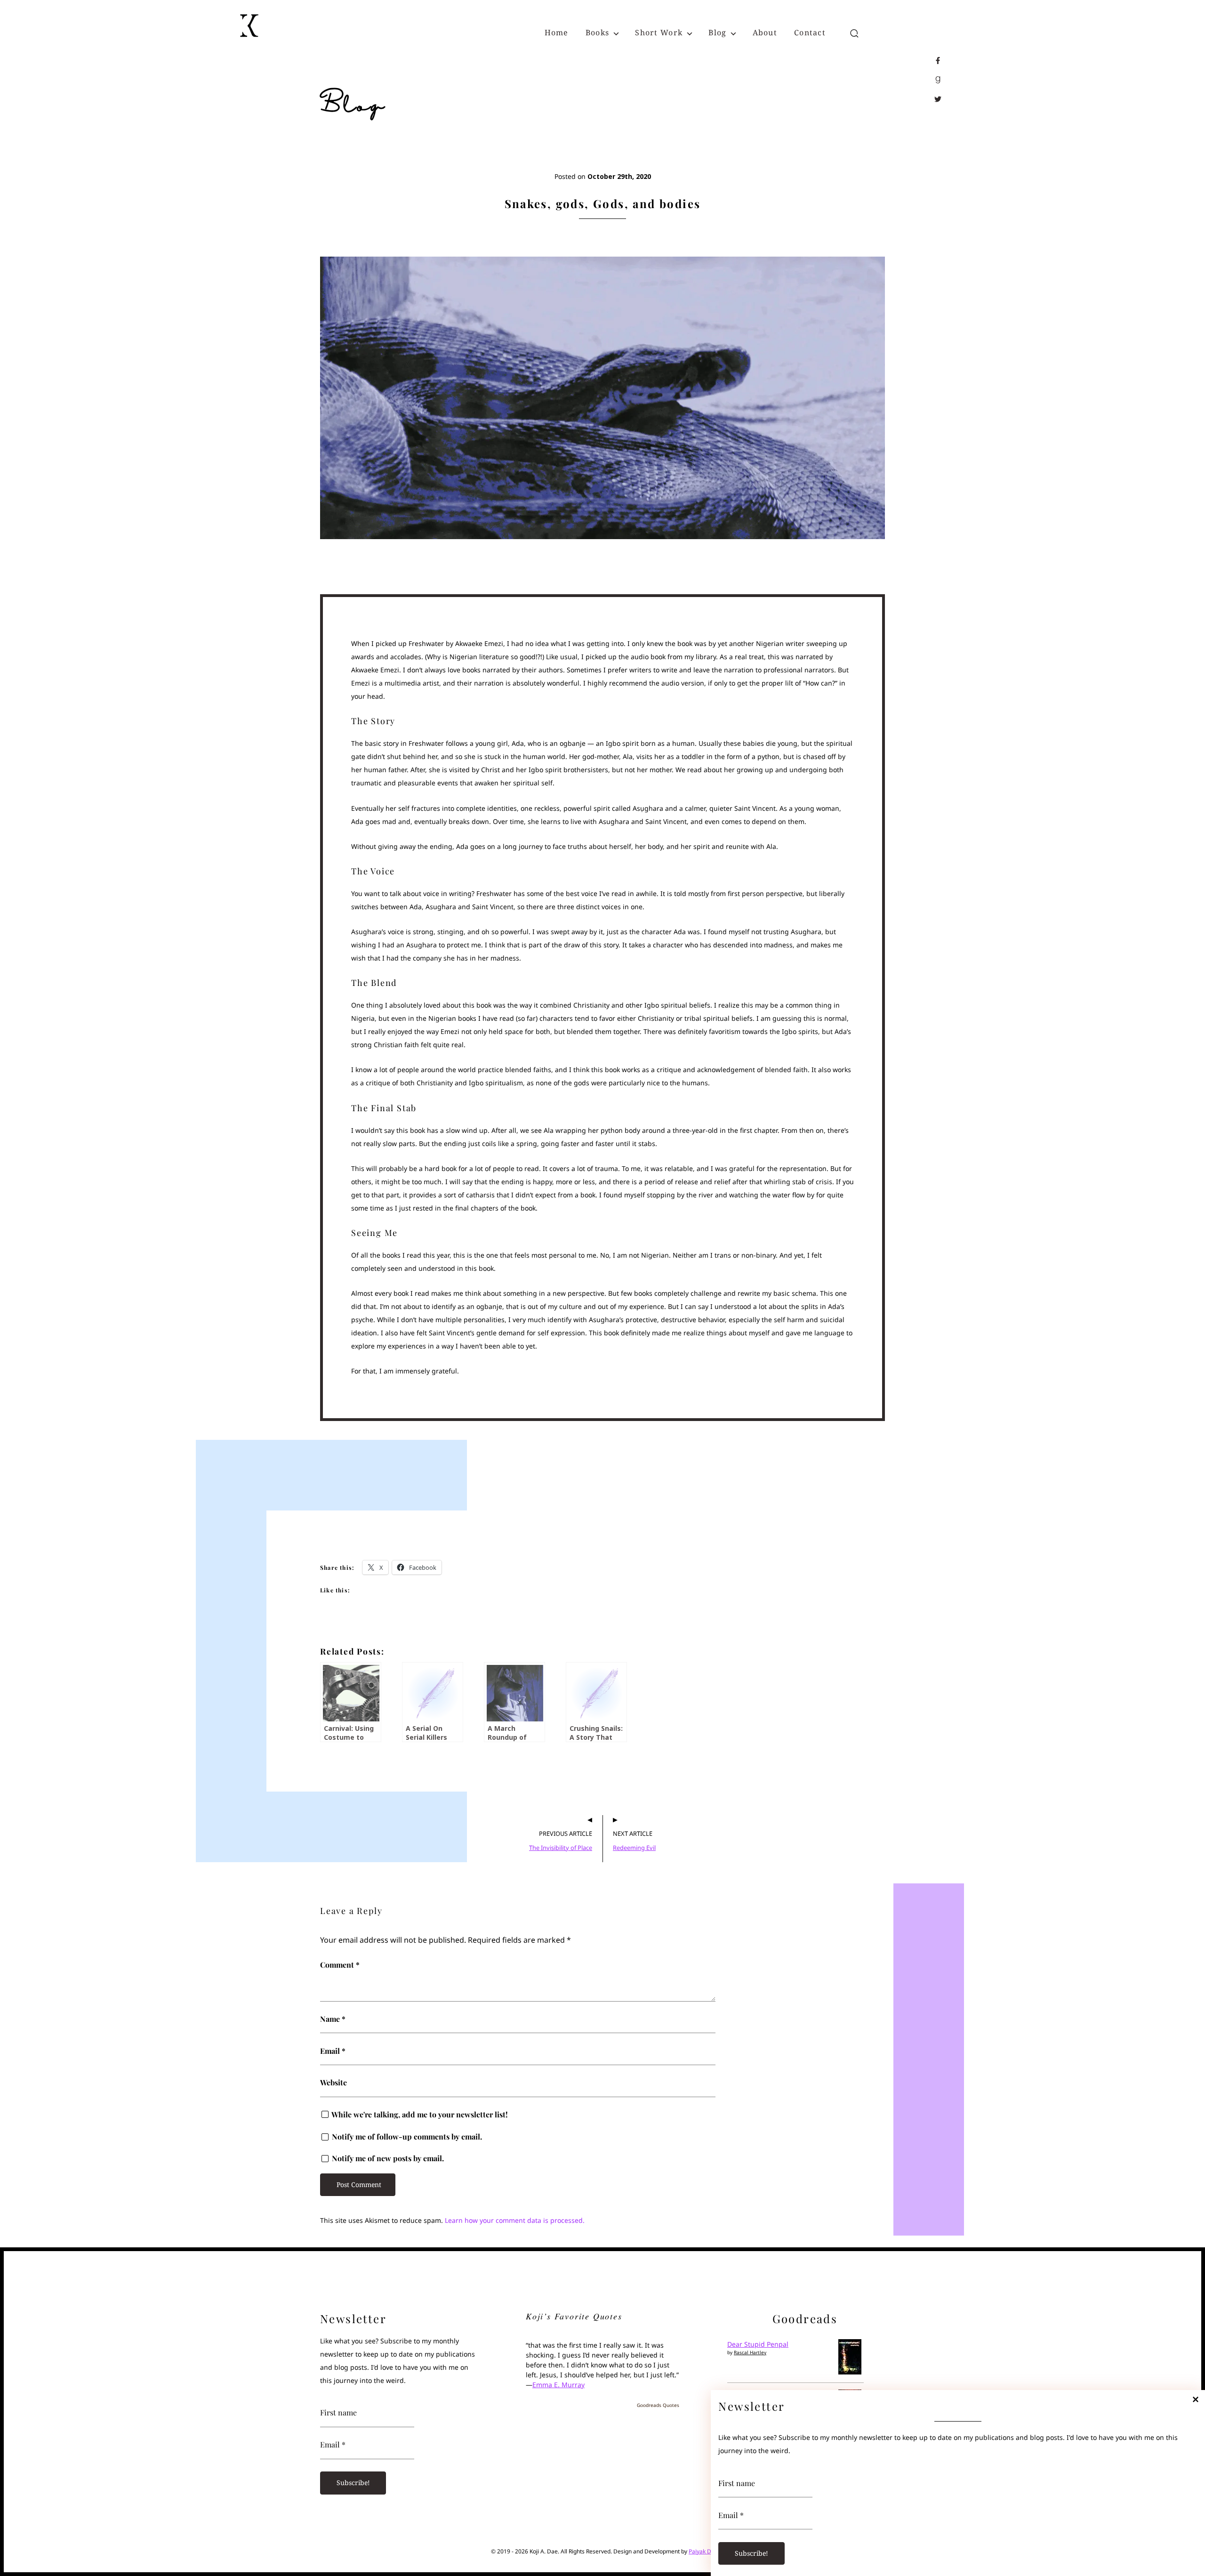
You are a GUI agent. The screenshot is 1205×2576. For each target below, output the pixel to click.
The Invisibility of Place (561, 1848)
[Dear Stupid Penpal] (850, 2372)
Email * (731, 2515)
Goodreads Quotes (658, 2405)
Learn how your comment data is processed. (515, 2220)
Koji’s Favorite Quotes (574, 2316)
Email (333, 2051)
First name (737, 2483)
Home (557, 32)
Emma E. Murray (558, 2385)
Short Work (659, 32)
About (765, 32)
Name (333, 2019)
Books (597, 32)
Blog (717, 32)
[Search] (854, 34)
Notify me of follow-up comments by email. (407, 2137)
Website (333, 2083)
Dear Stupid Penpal (758, 2344)
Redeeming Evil (634, 1848)
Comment (340, 1965)
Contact (810, 32)
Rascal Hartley (750, 2352)
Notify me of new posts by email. (388, 2158)
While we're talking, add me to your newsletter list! (419, 2115)
